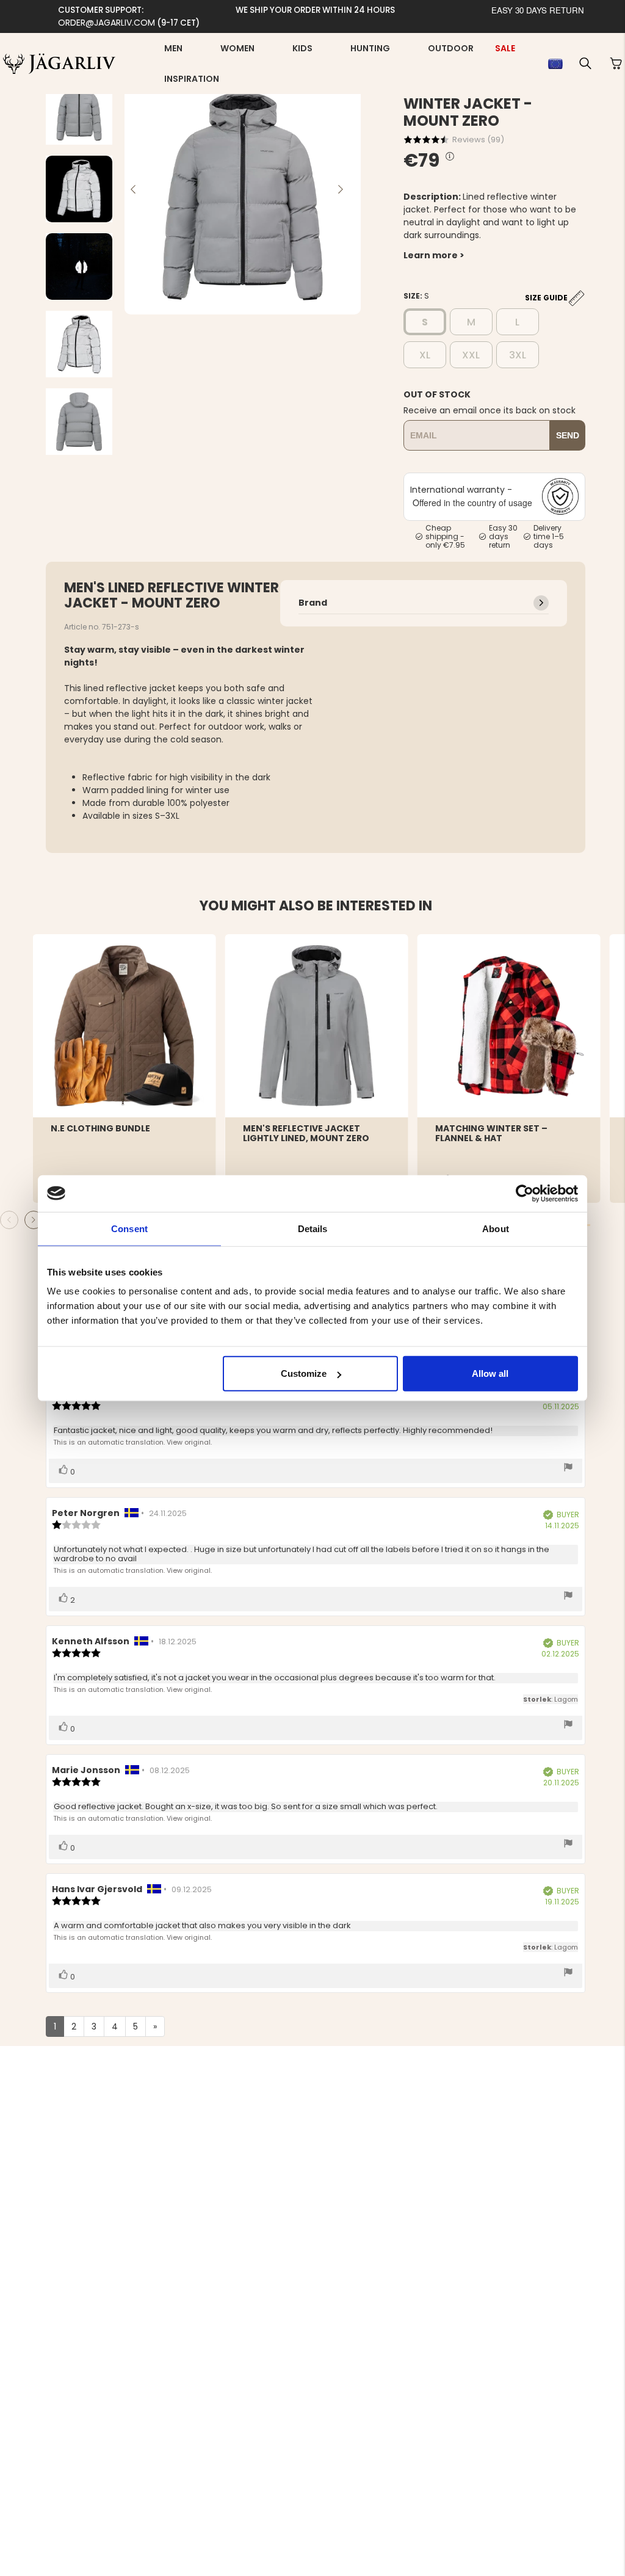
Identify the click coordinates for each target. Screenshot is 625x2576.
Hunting (370, 48)
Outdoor (451, 48)
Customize (304, 1373)
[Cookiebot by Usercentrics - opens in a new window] (525, 1193)
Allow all (490, 1373)
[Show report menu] (568, 1468)
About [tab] (496, 1228)
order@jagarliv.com (107, 23)
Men (173, 48)
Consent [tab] (129, 1228)
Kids (302, 48)
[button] (585, 63)
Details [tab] (313, 1228)
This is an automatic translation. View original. (132, 1442)
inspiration (192, 79)
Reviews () (478, 140)
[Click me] (450, 157)
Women (237, 48)
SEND (568, 435)
